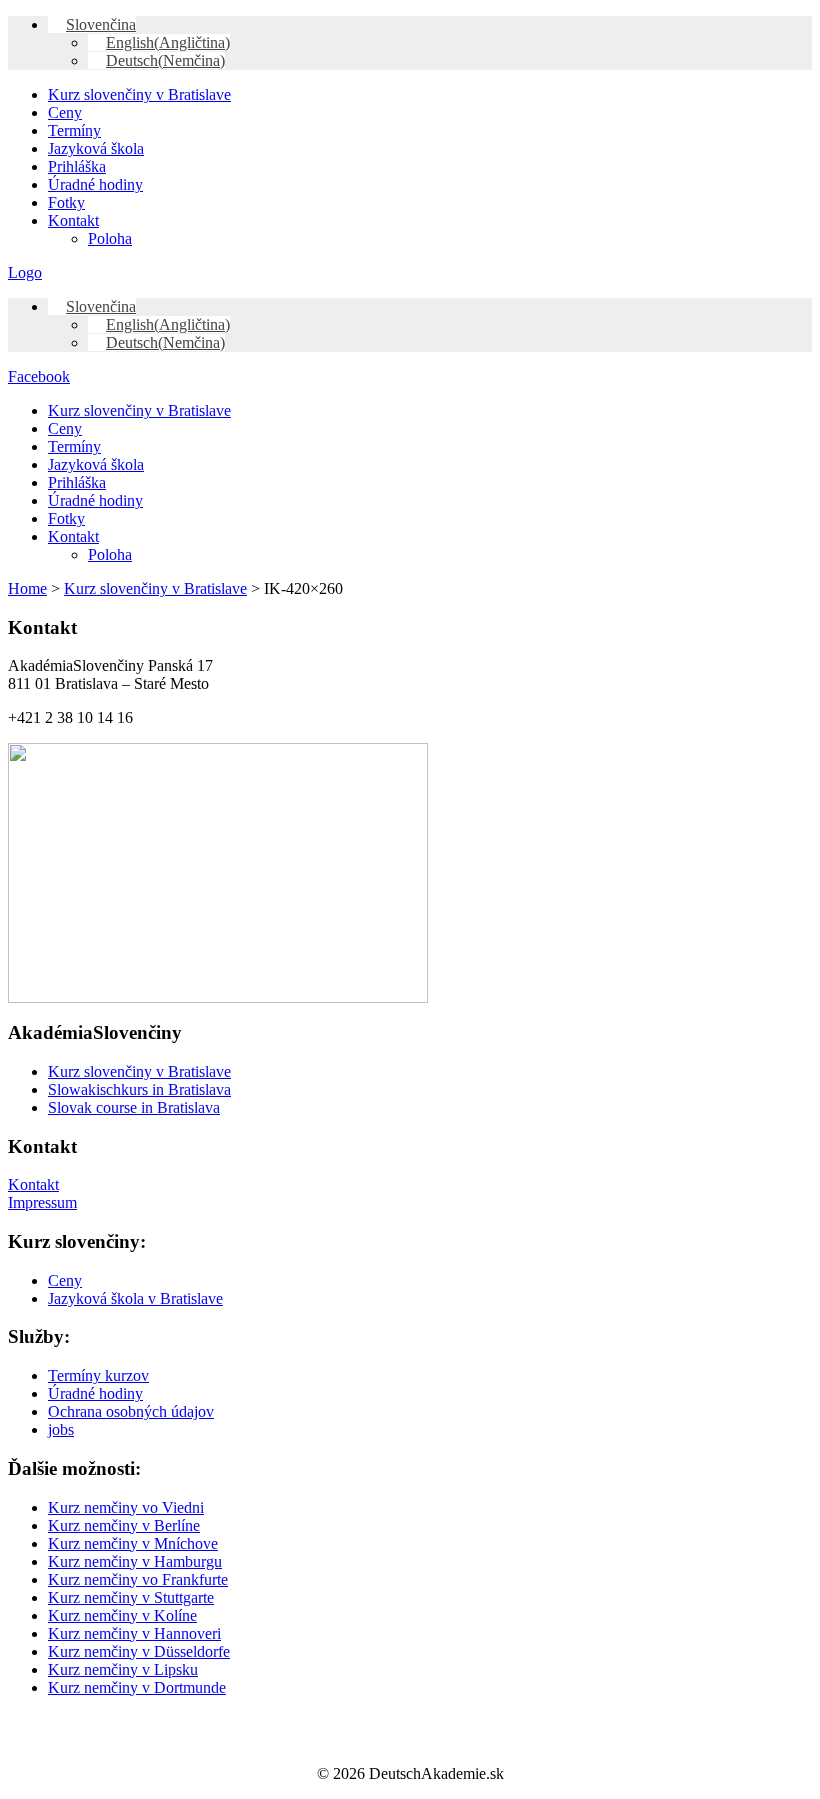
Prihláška (77, 166)
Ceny (65, 112)
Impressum (42, 1202)
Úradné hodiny (95, 184)
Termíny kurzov (98, 1375)
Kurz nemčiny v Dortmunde (137, 1687)
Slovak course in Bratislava (134, 1107)
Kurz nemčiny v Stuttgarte (131, 1597)
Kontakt (73, 220)
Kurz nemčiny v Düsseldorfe (139, 1651)
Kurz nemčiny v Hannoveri (134, 1633)
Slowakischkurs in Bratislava (139, 1089)
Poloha (110, 238)
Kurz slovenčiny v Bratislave (139, 94)
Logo (25, 272)
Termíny (74, 130)
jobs (61, 1429)
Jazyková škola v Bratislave (135, 1298)
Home (27, 588)
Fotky (66, 202)
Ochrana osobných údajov (131, 1411)
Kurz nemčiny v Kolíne (122, 1615)
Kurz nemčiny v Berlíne (124, 1525)
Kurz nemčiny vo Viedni (126, 1507)
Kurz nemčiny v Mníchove (133, 1543)
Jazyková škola (96, 148)
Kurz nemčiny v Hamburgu (135, 1561)
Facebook (39, 376)
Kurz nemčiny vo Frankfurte (138, 1579)
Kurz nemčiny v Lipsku (123, 1669)
